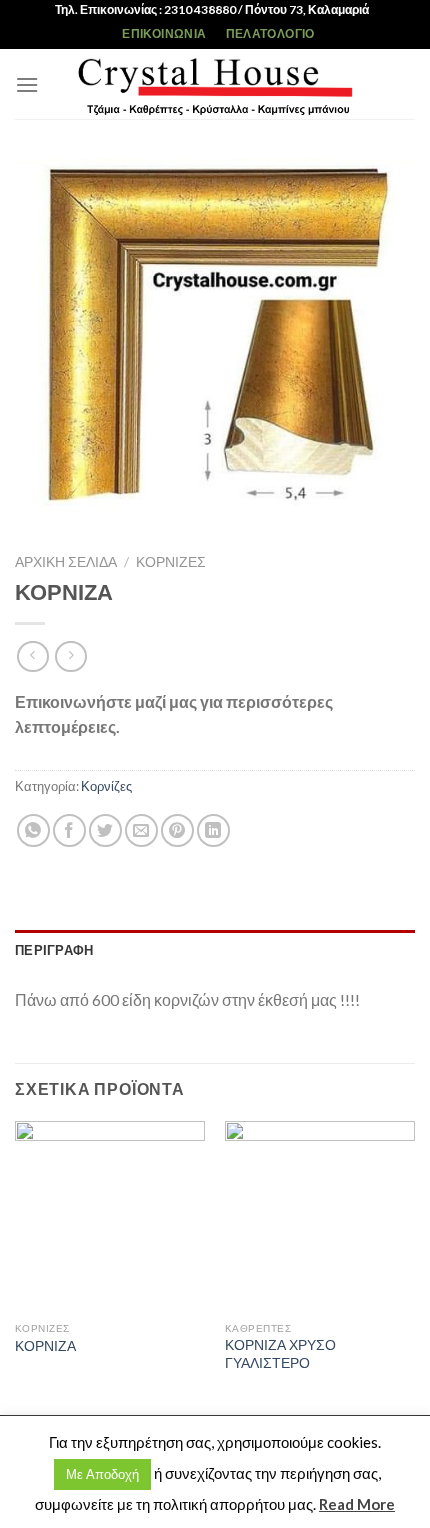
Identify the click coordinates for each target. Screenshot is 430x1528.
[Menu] (27, 84)
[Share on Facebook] (69, 830)
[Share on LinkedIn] (213, 830)
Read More (357, 1504)
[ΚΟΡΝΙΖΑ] (110, 1216)
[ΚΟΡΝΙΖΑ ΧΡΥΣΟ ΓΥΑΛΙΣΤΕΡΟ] (320, 1216)
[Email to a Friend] (141, 830)
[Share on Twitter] (105, 830)
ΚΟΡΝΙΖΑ (45, 1346)
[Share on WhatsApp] (33, 830)
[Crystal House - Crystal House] (215, 84)
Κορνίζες (171, 562)
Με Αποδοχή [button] (102, 1474)
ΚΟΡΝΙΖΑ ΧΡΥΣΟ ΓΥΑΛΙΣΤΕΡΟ (280, 1354)
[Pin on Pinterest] (177, 830)
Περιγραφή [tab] (54, 950)
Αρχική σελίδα (66, 562)
